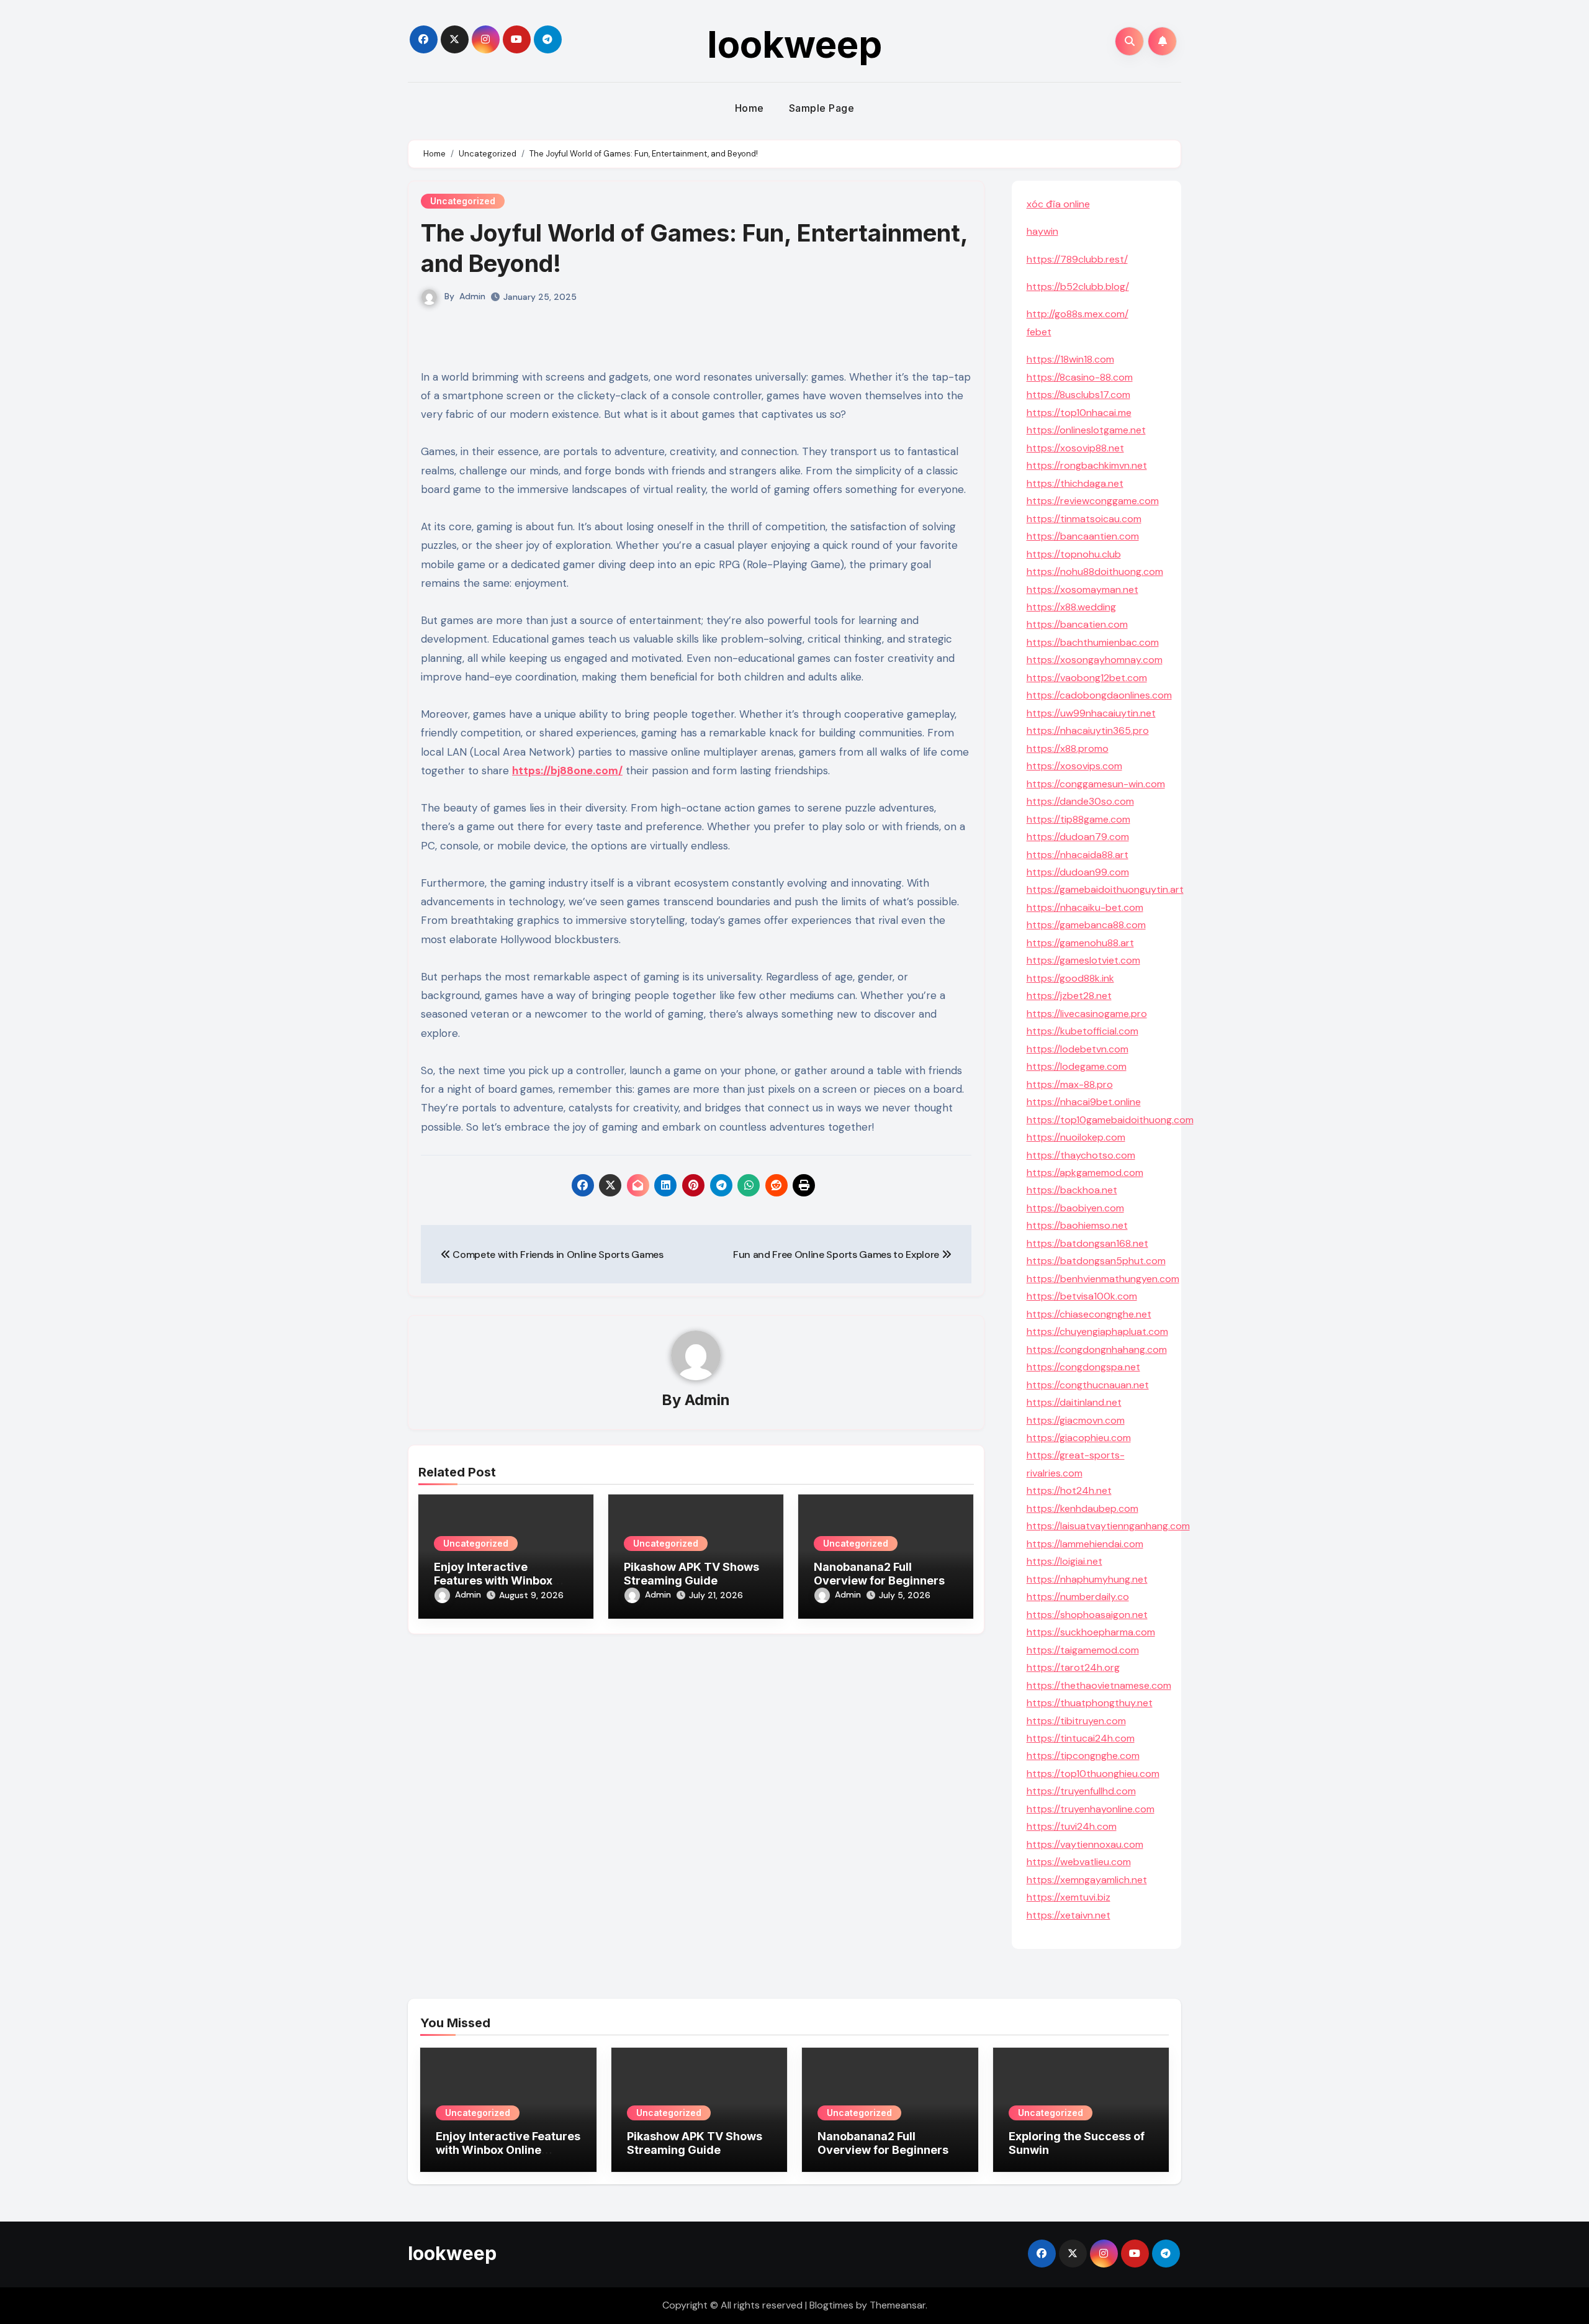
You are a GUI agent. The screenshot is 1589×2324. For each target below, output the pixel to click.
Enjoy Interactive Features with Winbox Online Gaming (493, 1580)
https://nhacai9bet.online (1084, 1102)
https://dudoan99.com (1078, 872)
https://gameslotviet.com (1083, 960)
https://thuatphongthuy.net (1090, 1703)
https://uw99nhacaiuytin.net (1091, 713)
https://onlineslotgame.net (1086, 430)
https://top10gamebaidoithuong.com (1110, 1120)
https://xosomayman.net (1083, 590)
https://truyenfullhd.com (1081, 1791)
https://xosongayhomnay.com (1095, 660)
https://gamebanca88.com (1086, 925)
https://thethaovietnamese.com (1099, 1685)
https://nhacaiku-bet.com (1085, 907)
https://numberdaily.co (1078, 1597)
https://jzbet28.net (1069, 996)
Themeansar (898, 2305)
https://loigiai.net (1065, 1561)
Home (749, 108)
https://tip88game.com (1078, 819)
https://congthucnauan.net (1088, 1385)
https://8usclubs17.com (1078, 395)
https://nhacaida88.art (1078, 855)
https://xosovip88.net (1075, 448)
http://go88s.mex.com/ (1078, 314)
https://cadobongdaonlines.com (1099, 695)
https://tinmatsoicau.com (1084, 519)
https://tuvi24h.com (1072, 1826)
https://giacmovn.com (1076, 1420)
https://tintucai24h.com (1081, 1738)
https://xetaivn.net (1069, 1915)
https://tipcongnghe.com (1083, 1756)
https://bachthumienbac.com (1093, 642)
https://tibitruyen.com (1076, 1721)
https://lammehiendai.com (1085, 1544)
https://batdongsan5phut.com (1096, 1261)
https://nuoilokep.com (1076, 1137)
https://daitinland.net (1074, 1402)
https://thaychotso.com (1081, 1155)
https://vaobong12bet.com (1087, 678)
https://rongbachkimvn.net (1087, 465)
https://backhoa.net (1072, 1190)
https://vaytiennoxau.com (1085, 1844)
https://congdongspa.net (1083, 1367)
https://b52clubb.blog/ (1078, 287)
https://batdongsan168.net (1087, 1243)
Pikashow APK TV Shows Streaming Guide (691, 1574)
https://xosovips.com (1074, 766)
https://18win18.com (1070, 359)
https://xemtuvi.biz (1069, 1897)
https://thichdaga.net (1075, 483)
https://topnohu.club (1074, 554)
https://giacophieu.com (1079, 1438)
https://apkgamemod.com (1085, 1173)
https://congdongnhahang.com (1097, 1350)
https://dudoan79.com (1078, 837)
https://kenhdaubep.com (1083, 1508)
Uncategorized (463, 201)
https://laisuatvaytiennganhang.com (1108, 1526)
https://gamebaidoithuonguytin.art (1105, 889)
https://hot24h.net (1069, 1490)
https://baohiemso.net (1077, 1225)
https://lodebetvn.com (1078, 1049)
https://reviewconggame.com (1093, 501)
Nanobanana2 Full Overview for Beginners (879, 1574)
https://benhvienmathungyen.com (1103, 1279)
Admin (472, 296)
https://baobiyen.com (1075, 1208)
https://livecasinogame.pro (1087, 1014)
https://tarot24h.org (1073, 1667)
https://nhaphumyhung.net (1087, 1579)
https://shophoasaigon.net (1087, 1615)
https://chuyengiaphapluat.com (1097, 1332)
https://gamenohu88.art (1080, 943)
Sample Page (822, 108)
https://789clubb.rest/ (1077, 259)
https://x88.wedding (1071, 607)
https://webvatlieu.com (1079, 1862)
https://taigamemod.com (1083, 1650)
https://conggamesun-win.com (1096, 784)
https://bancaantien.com (1083, 536)
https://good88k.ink (1070, 978)
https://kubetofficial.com (1083, 1031)
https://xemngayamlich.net (1087, 1880)
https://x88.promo (1068, 748)
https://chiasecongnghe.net (1089, 1314)
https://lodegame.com (1077, 1066)
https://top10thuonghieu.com (1093, 1774)
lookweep (794, 44)
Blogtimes (831, 2305)
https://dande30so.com (1080, 801)
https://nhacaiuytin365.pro (1088, 730)
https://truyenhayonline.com (1091, 1809)
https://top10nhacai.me (1079, 413)
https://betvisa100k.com (1082, 1296)
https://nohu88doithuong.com (1095, 572)
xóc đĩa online (1058, 204)
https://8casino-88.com (1080, 377)
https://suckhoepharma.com (1091, 1632)
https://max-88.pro (1070, 1084)
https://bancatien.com (1077, 624)
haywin (1042, 231)
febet (1039, 332)
